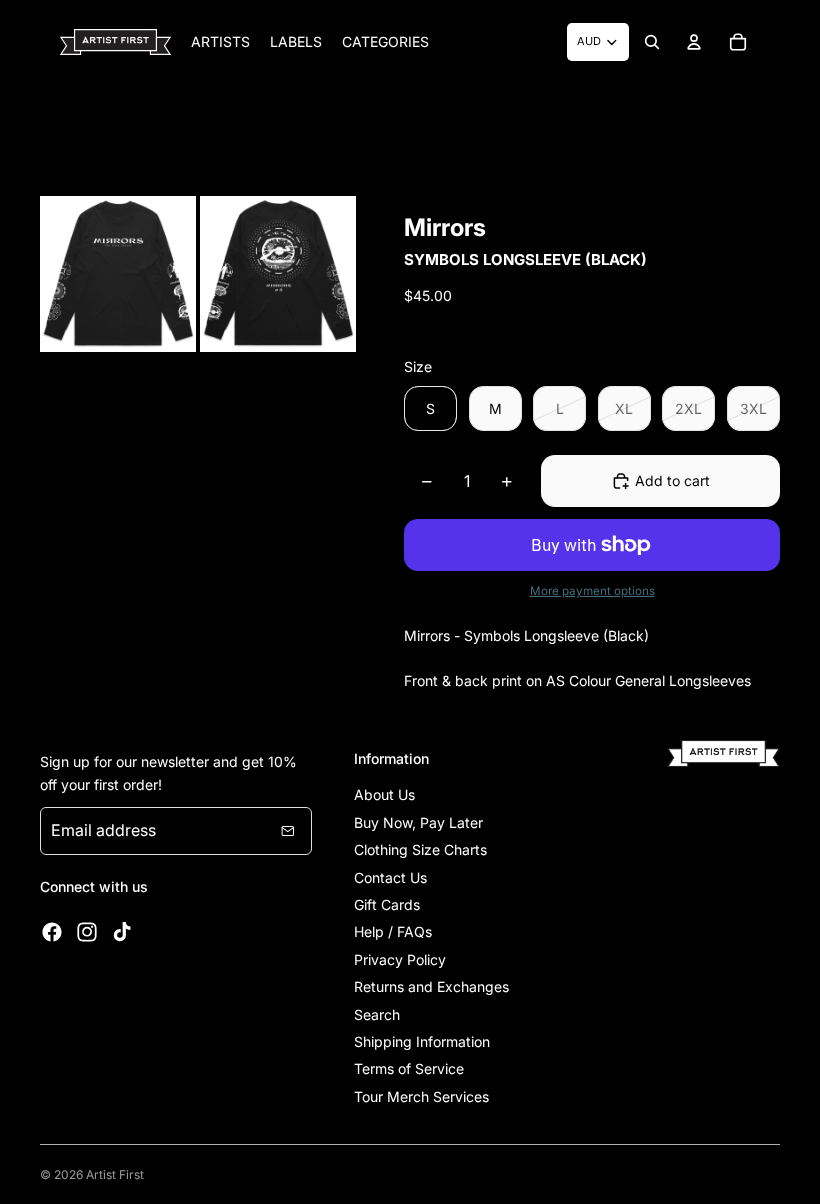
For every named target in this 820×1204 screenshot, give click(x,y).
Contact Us (390, 877)
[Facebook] (52, 932)
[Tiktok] (122, 932)
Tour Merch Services (421, 1096)
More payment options (592, 591)
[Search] (652, 42)
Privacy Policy (400, 959)
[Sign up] (288, 831)
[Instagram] (87, 932)
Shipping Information (422, 1041)
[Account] (694, 42)
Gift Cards (387, 904)
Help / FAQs (393, 931)
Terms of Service (409, 1068)
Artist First (115, 1174)
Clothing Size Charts (420, 849)
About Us (384, 794)
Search (377, 1014)
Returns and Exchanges (431, 986)
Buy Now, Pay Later (418, 822)
